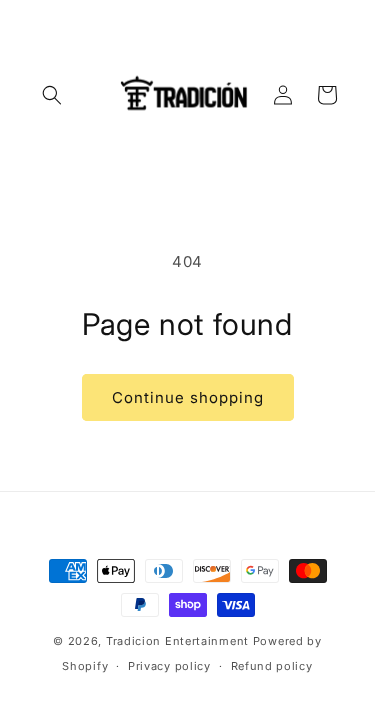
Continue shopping (188, 397)
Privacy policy (169, 666)
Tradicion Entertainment (177, 641)
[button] (52, 95)
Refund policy (272, 666)
